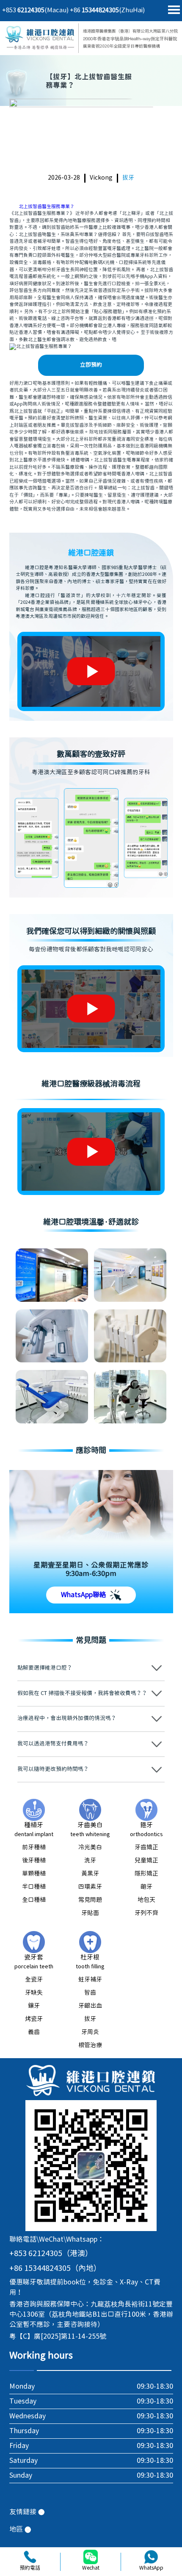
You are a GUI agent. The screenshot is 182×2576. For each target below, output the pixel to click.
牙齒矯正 (146, 1848)
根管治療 (90, 2045)
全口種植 (34, 1900)
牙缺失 (34, 1993)
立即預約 (91, 365)
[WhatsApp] (151, 2557)
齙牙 (146, 1887)
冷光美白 (90, 1848)
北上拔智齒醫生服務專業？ (47, 207)
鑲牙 (34, 2006)
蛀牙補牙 (90, 1980)
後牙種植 (34, 1861)
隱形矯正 (146, 1874)
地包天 (146, 1900)
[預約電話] (30, 2557)
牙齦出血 (90, 2006)
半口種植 (34, 1887)
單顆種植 (34, 1874)
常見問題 (90, 1900)
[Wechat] (91, 2557)
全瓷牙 (34, 1980)
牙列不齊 (146, 1913)
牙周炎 (90, 2032)
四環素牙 (90, 1887)
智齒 (90, 1993)
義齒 (34, 2032)
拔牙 (128, 178)
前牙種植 (34, 1848)
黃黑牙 (90, 1874)
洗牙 (90, 1861)
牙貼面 (90, 1913)
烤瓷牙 (34, 2019)
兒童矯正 (146, 1861)
